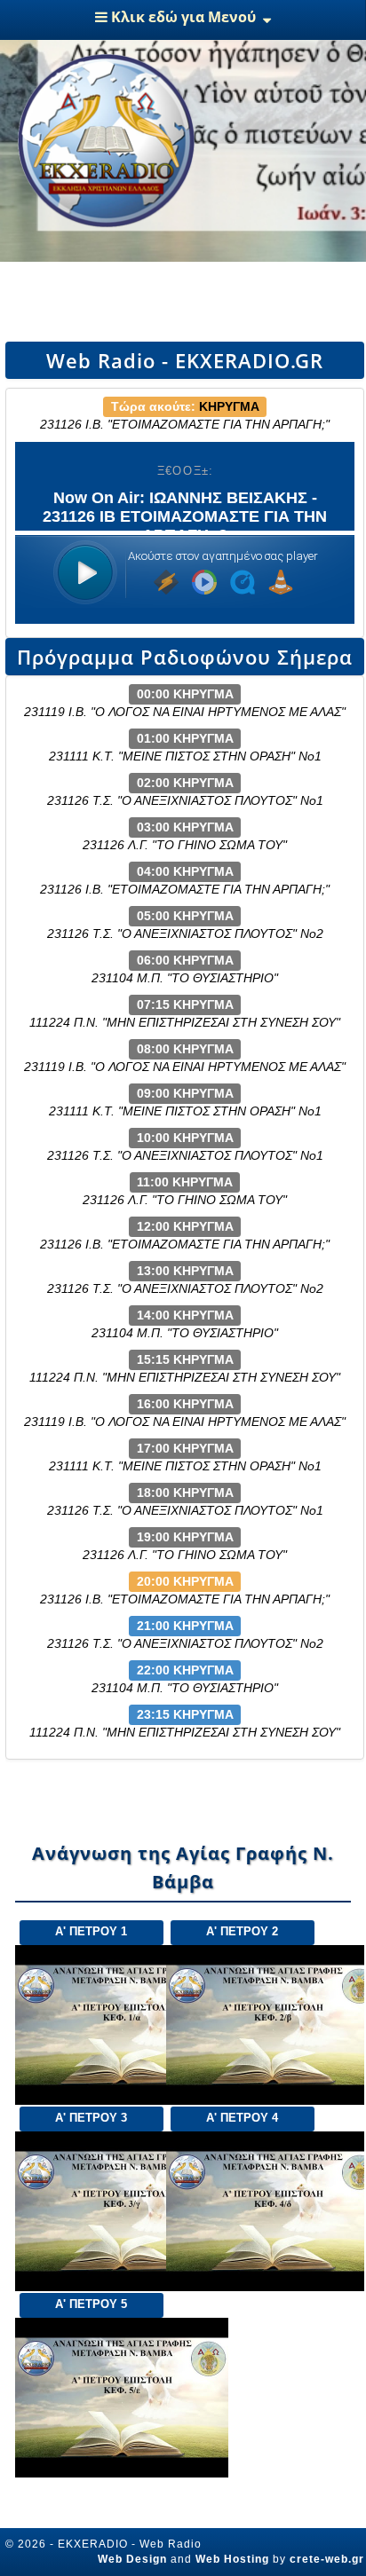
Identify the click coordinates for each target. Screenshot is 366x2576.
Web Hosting (232, 2559)
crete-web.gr (327, 2559)
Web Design (132, 2559)
